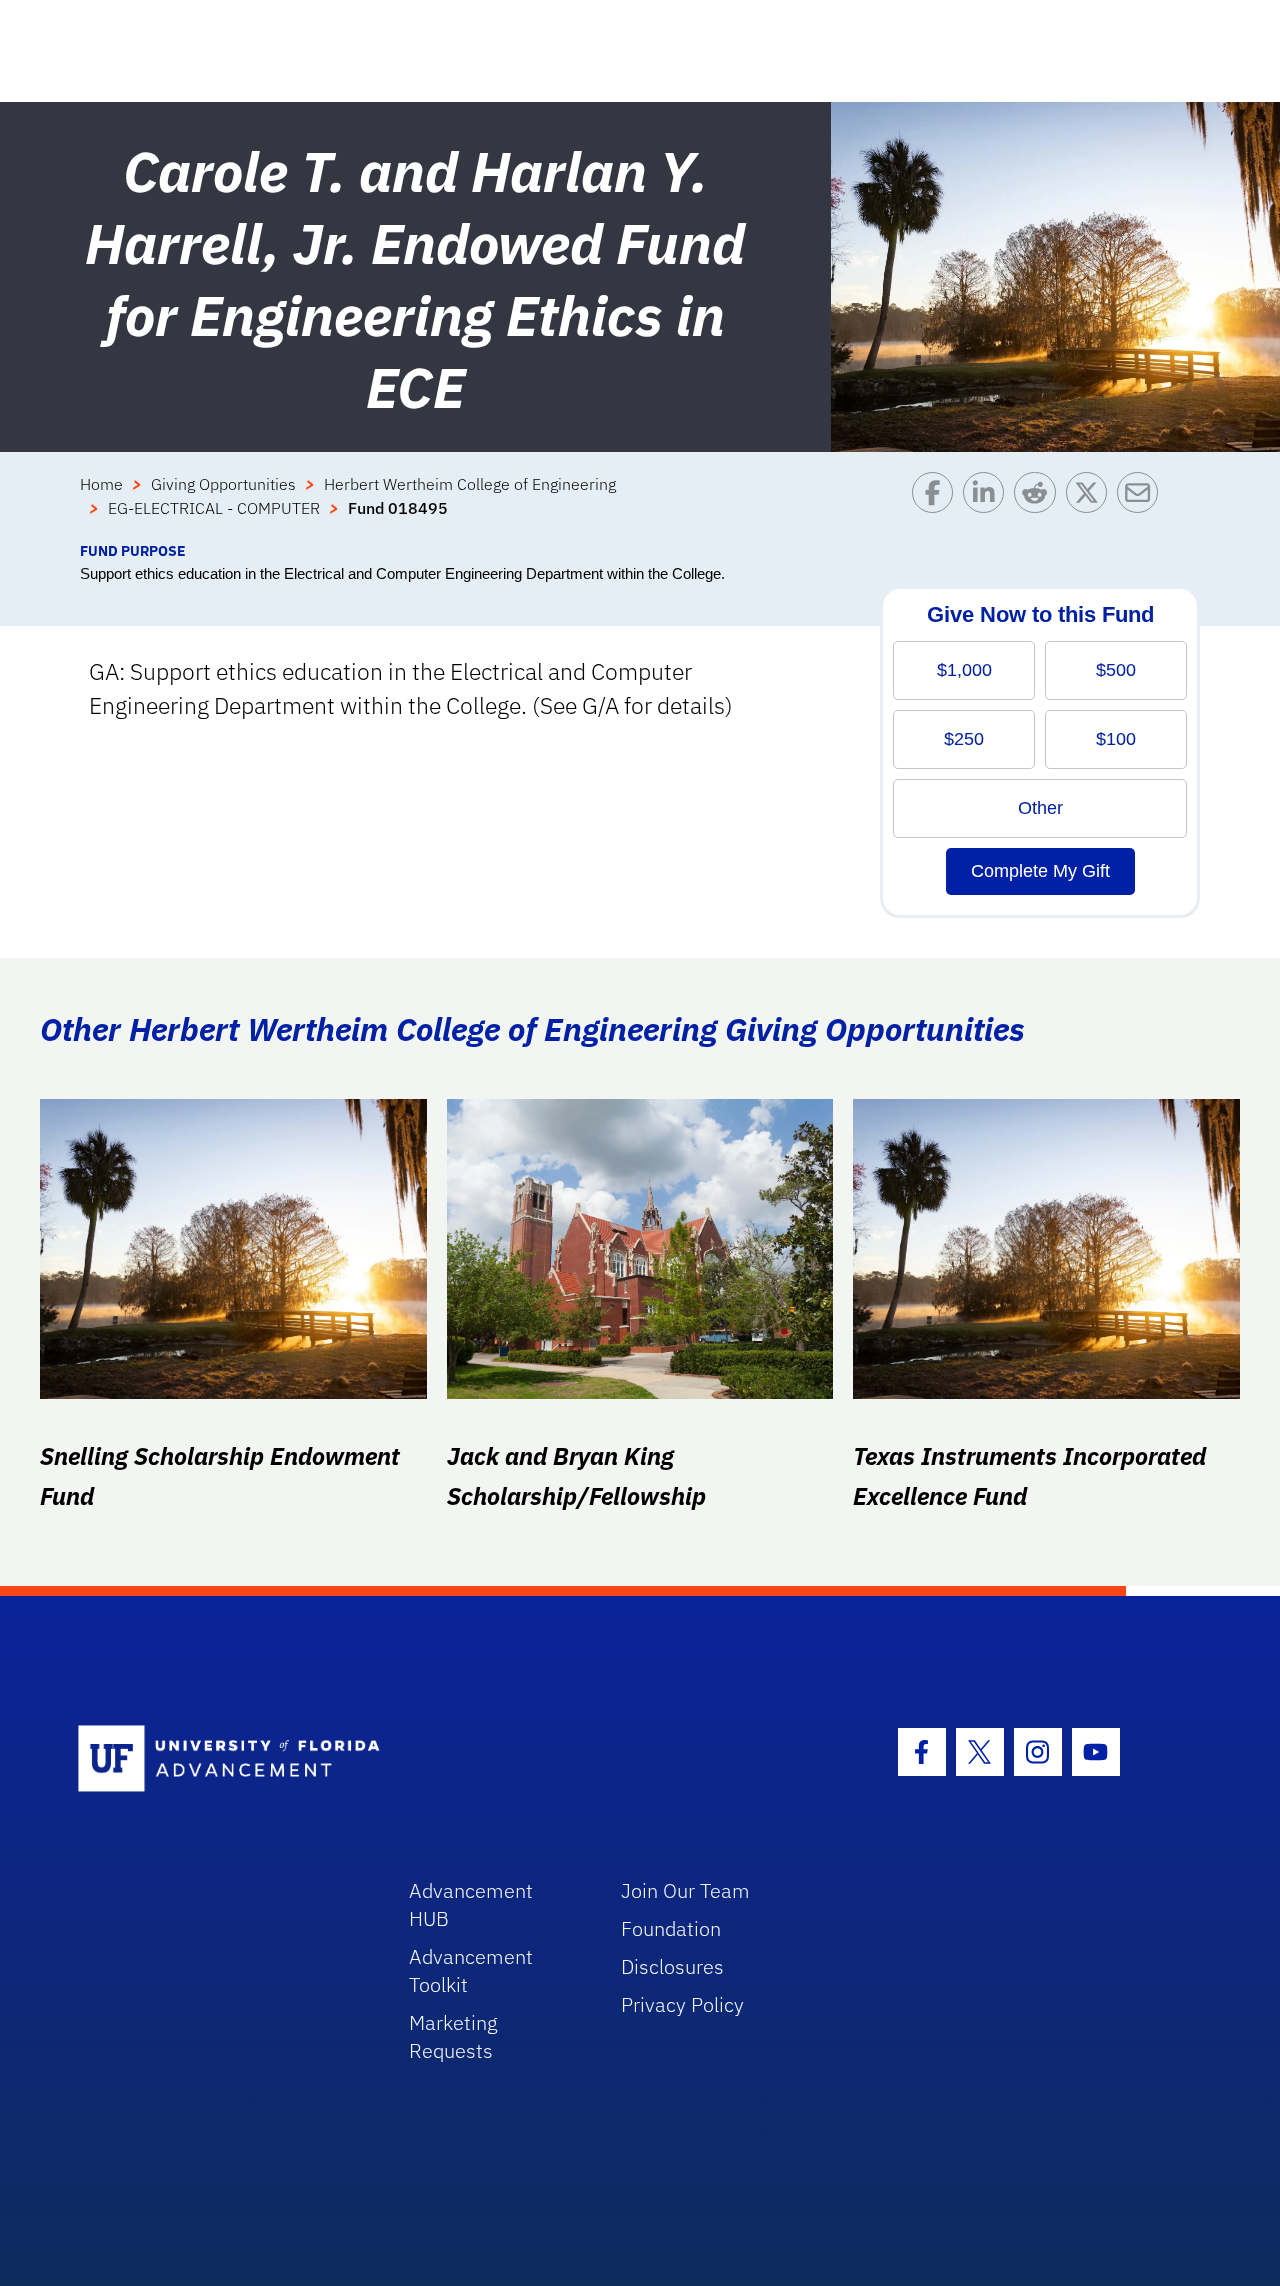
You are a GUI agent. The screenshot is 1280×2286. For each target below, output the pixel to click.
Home (101, 484)
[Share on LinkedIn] (988, 506)
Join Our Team (685, 1890)
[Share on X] (1091, 506)
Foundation (671, 1928)
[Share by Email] (1142, 506)
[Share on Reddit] (1039, 506)
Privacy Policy (682, 2004)
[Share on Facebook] (937, 506)
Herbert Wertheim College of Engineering (470, 484)
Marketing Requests (453, 2036)
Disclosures (672, 1966)
